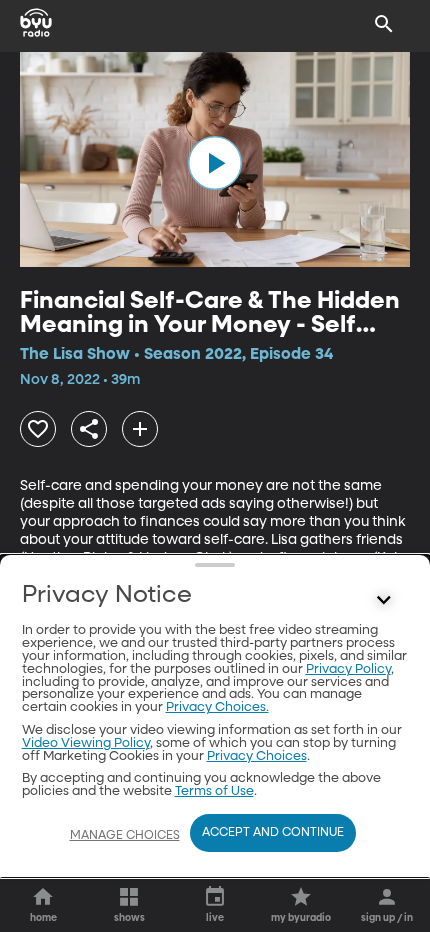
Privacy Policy (348, 669)
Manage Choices (125, 836)
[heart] (38, 429)
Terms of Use (214, 791)
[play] (215, 163)
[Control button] (384, 600)
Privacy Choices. (217, 707)
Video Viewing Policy (86, 743)
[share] (89, 429)
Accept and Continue (273, 833)
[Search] (384, 24)
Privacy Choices (257, 756)
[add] (140, 429)
